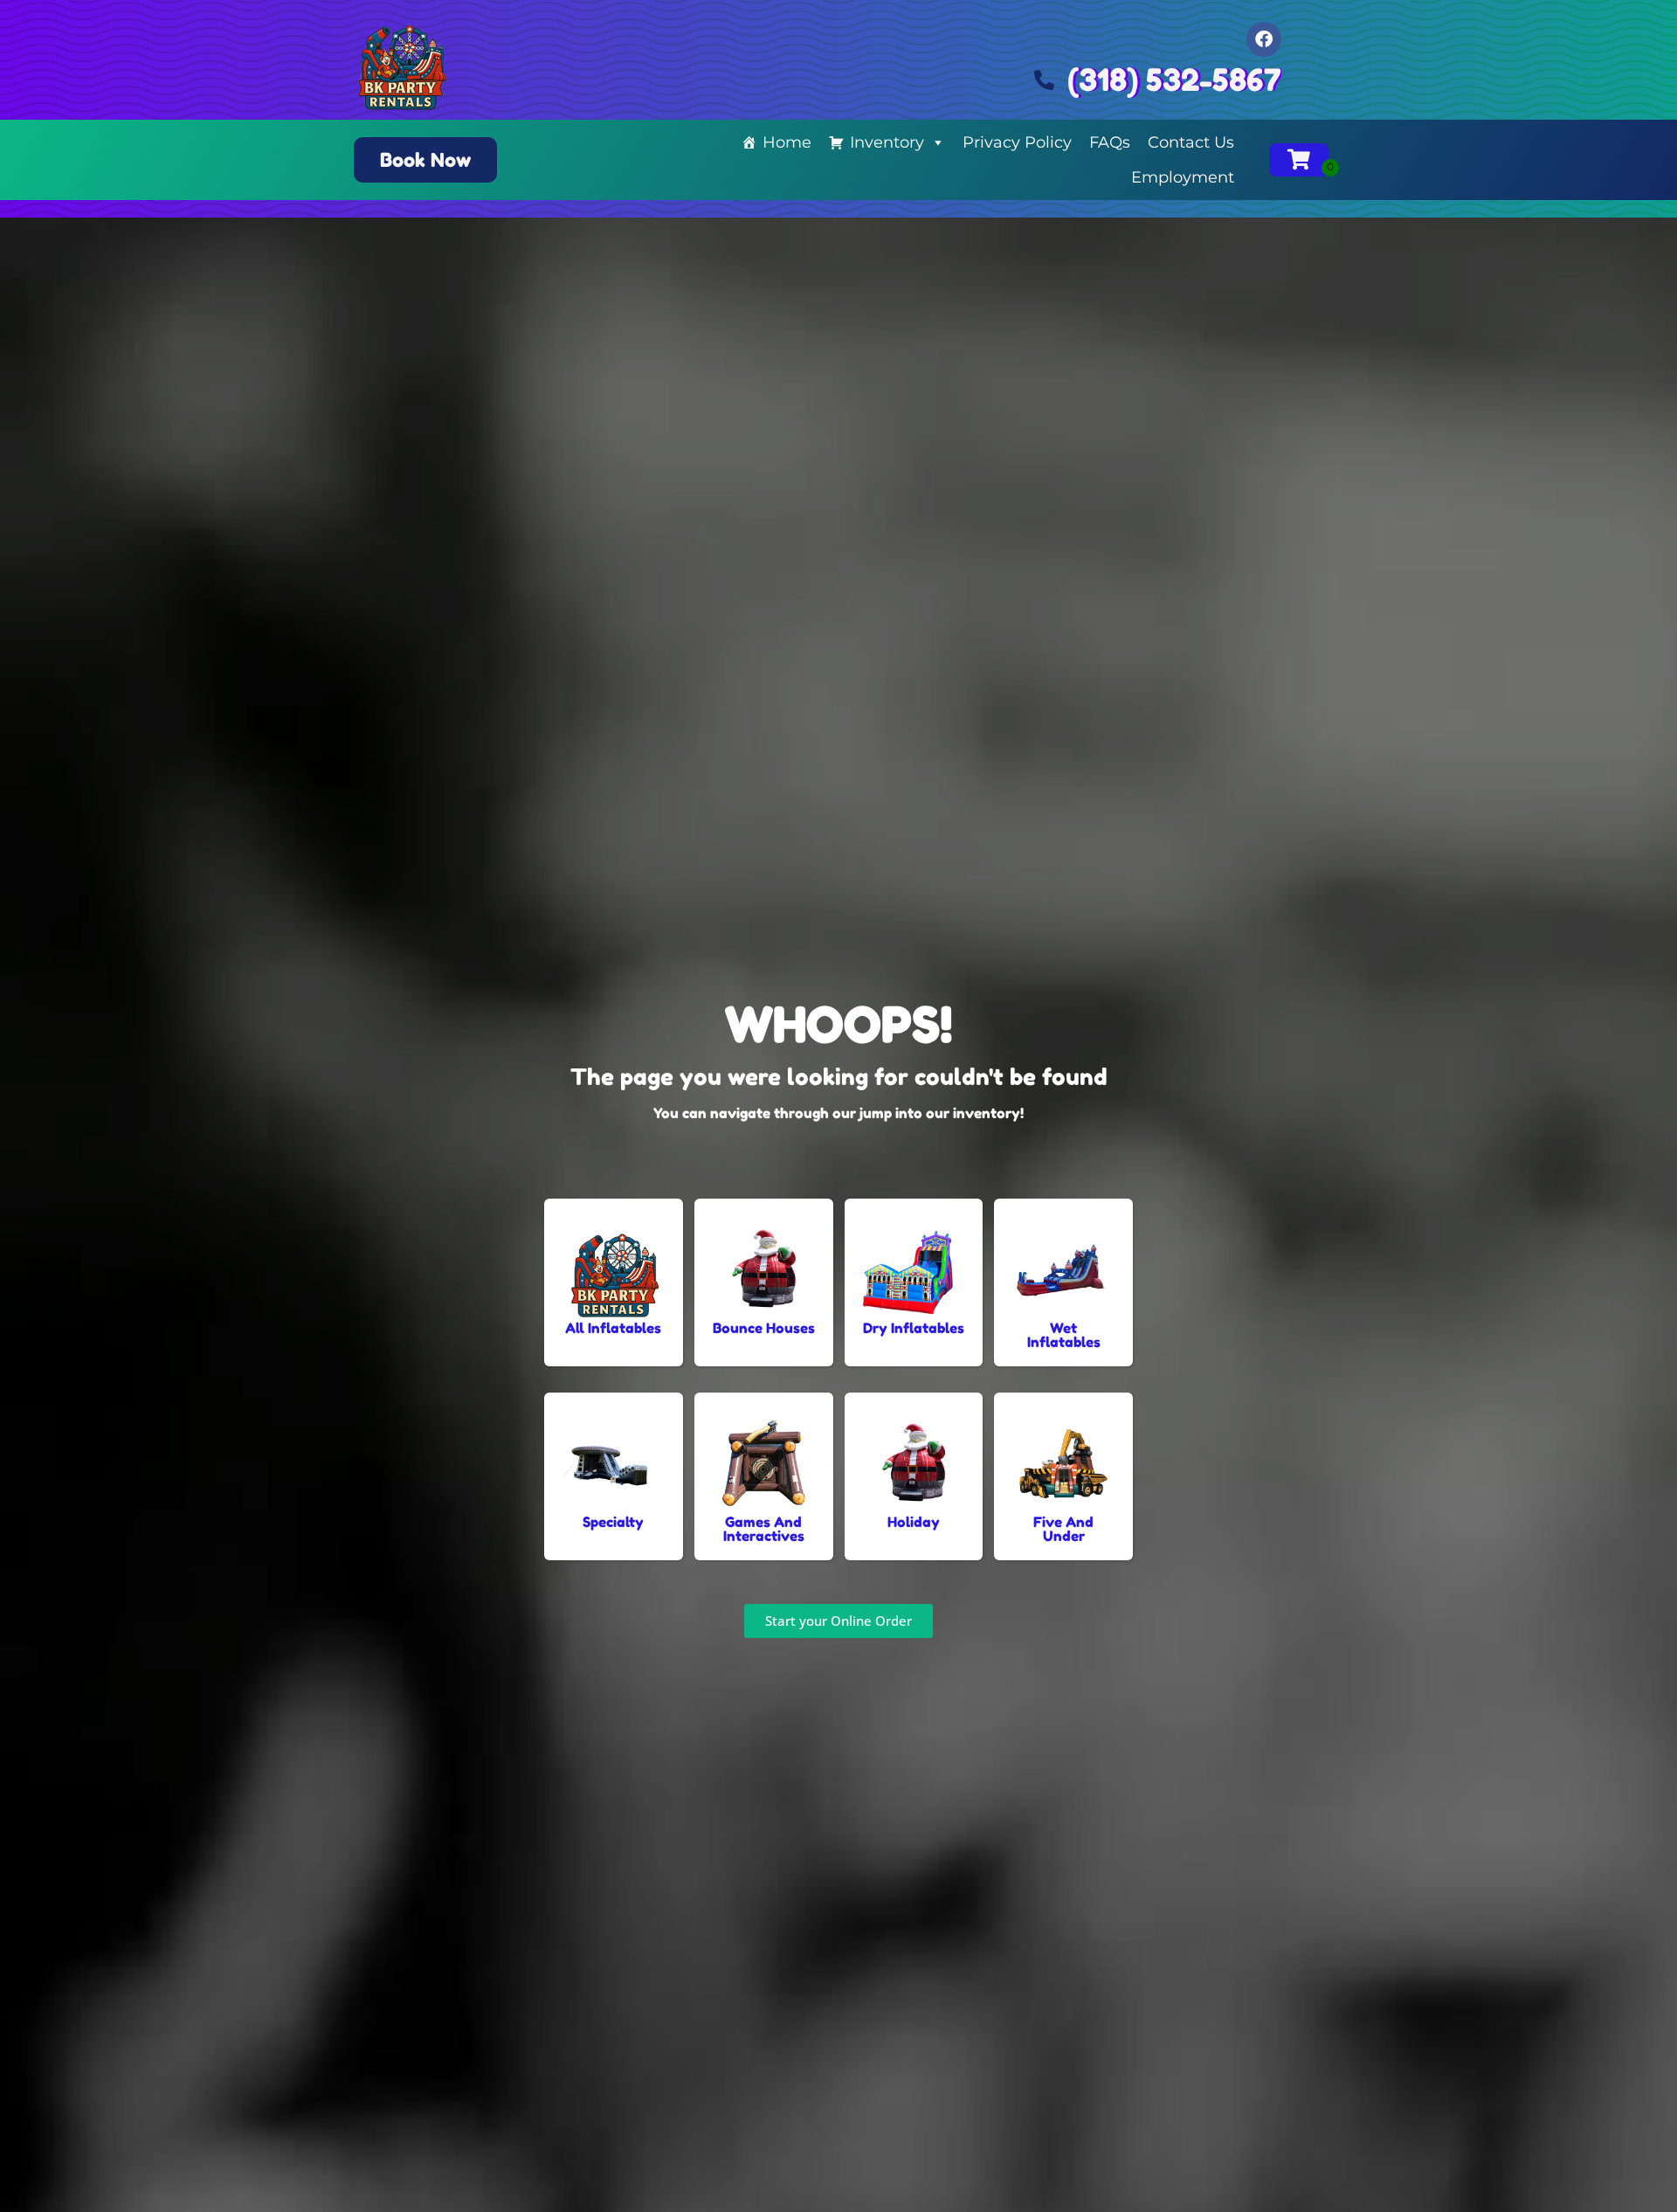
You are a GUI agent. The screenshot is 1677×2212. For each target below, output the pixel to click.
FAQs (1110, 142)
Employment (1183, 177)
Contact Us (1191, 142)
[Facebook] (1264, 39)
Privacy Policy (1017, 142)
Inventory (887, 142)
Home (787, 142)
